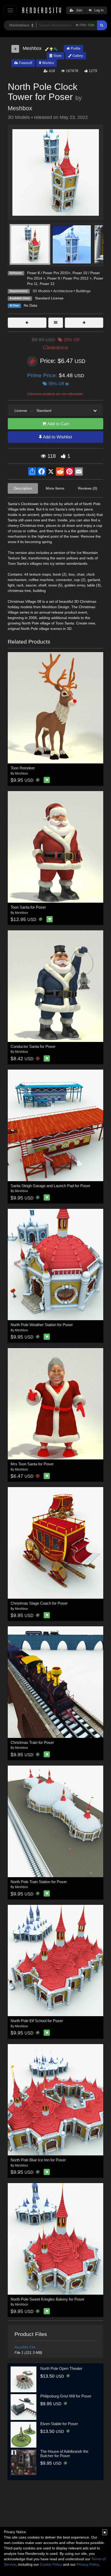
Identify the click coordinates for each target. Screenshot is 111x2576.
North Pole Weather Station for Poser (42, 1325)
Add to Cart (58, 424)
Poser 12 (47, 284)
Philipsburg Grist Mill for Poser (66, 2396)
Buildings (83, 291)
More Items (55, 488)
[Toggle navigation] (10, 10)
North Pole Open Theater (61, 2368)
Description (23, 488)
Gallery (77, 56)
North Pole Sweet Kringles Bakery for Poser (47, 2299)
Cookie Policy (51, 2564)
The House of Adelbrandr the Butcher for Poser (64, 2454)
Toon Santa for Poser (28, 907)
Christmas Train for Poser (32, 1742)
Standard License (49, 298)
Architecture (63, 291)
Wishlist (47, 63)
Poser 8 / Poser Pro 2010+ (49, 273)
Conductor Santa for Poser (33, 1046)
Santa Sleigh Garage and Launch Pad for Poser (50, 1186)
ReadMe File (25, 2347)
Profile (75, 48)
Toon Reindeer (23, 768)
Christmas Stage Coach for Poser (39, 1603)
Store (57, 56)
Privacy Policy (88, 2564)
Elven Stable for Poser (59, 2424)
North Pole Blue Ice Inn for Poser (38, 2160)
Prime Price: (43, 375)
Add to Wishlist (57, 437)
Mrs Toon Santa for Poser (32, 1464)
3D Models (41, 291)
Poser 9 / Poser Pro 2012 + (69, 278)
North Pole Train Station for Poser (39, 1882)
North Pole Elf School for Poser (37, 2021)
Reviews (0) (88, 488)
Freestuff (25, 63)
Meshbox (20, 108)
